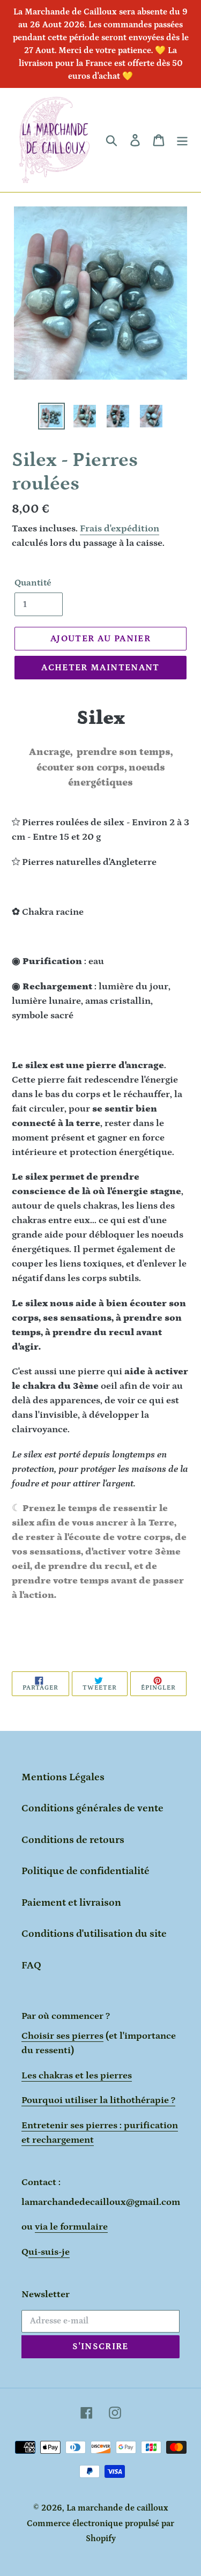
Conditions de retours (73, 1840)
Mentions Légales (63, 1777)
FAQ (31, 1966)
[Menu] (182, 140)
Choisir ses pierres (62, 2036)
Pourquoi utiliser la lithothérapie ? (98, 2100)
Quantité (33, 583)
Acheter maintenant (100, 668)
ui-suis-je (49, 2252)
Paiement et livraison (71, 1903)
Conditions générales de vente (92, 1808)
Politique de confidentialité (85, 1871)
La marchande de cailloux (117, 2508)
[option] (51, 416)
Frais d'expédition (120, 529)
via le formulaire (71, 2227)
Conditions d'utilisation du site (94, 1934)
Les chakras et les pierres (77, 2076)
